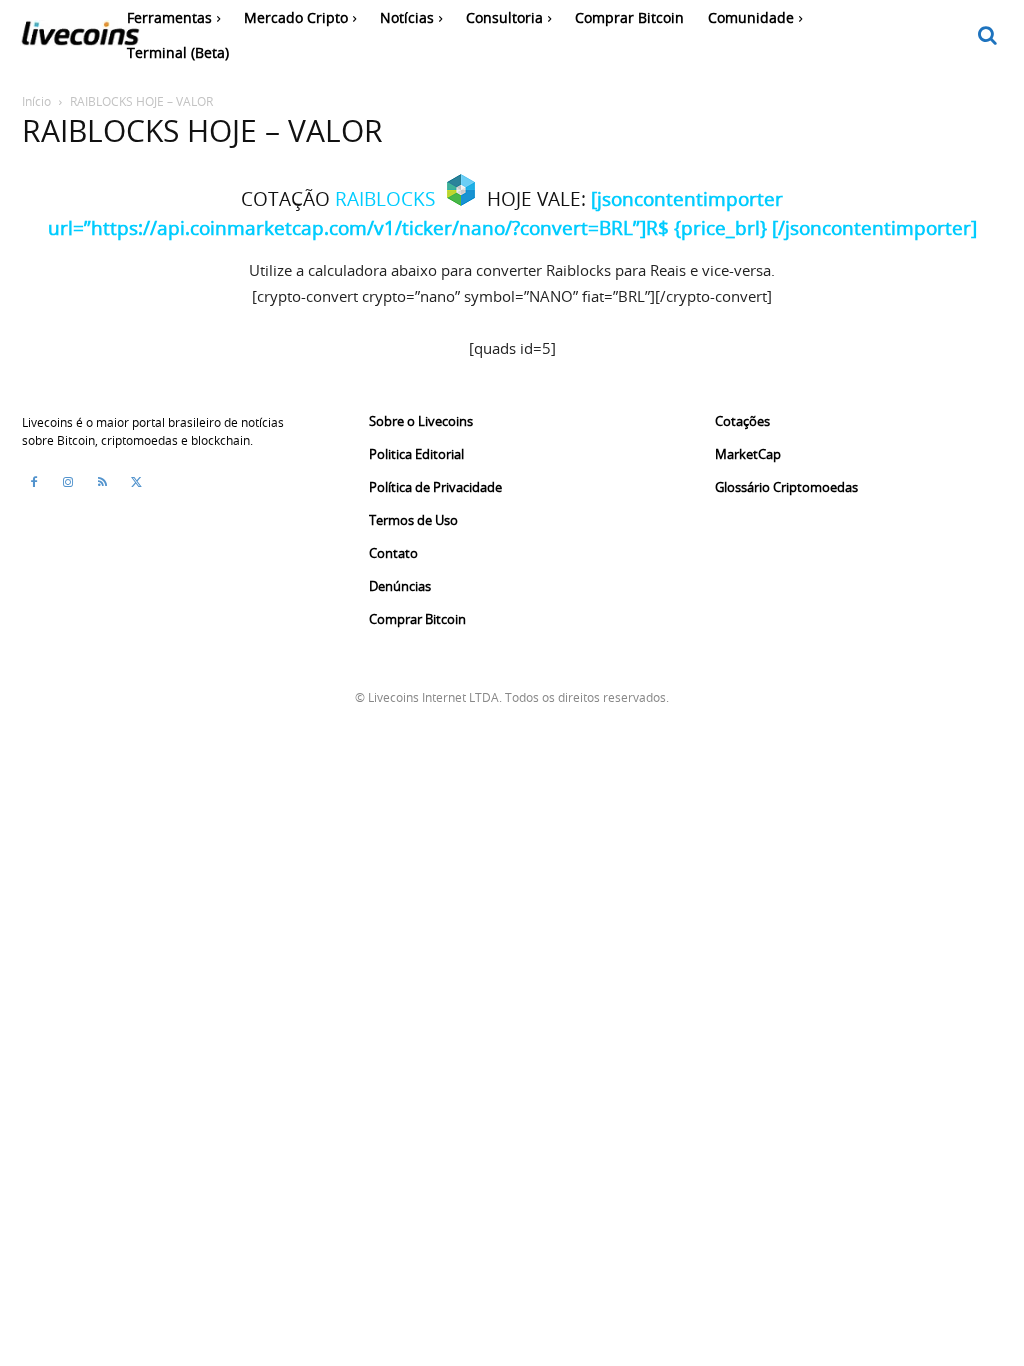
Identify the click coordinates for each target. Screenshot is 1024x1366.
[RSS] (102, 482)
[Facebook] (34, 482)
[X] (136, 482)
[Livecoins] (80, 38)
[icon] (988, 36)
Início (36, 101)
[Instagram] (68, 482)
